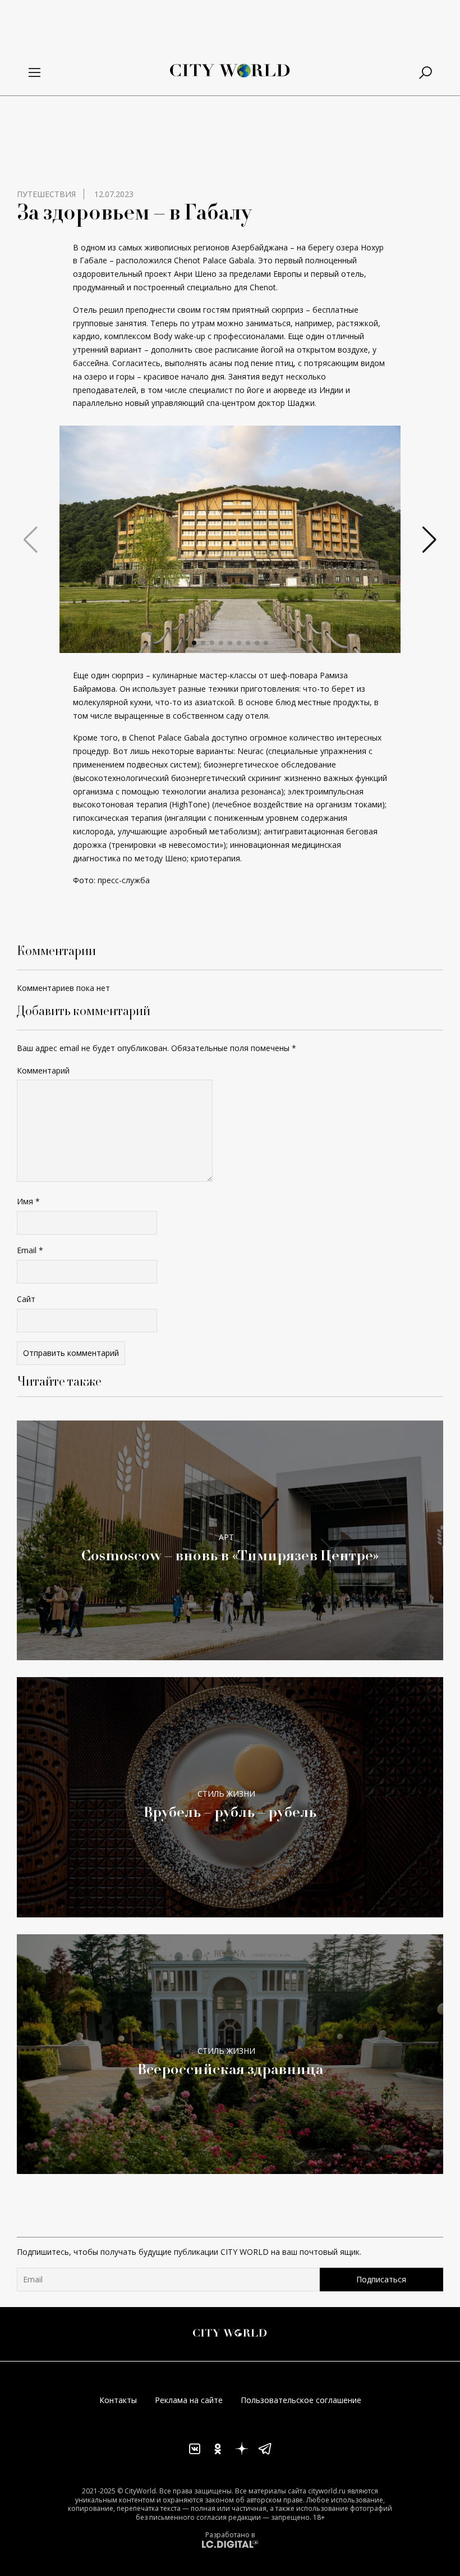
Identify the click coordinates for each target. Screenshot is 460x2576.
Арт (226, 1537)
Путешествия (46, 194)
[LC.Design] (230, 2544)
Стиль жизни (226, 1794)
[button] (194, 643)
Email (30, 1250)
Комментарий (43, 1070)
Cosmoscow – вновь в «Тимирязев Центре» (230, 1555)
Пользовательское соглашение (301, 2400)
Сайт (26, 1299)
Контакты (118, 2400)
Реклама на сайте (189, 2400)
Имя (28, 1201)
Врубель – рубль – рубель (230, 1812)
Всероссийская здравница (230, 2069)
